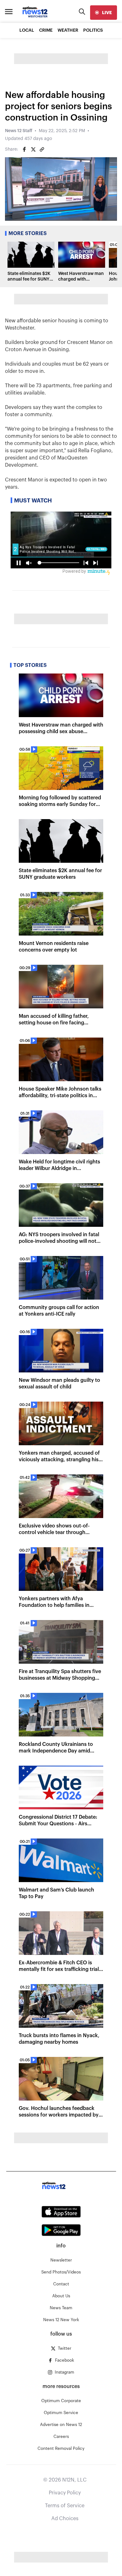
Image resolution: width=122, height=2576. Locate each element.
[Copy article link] (42, 149)
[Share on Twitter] (33, 149)
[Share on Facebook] (24, 149)
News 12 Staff (19, 131)
